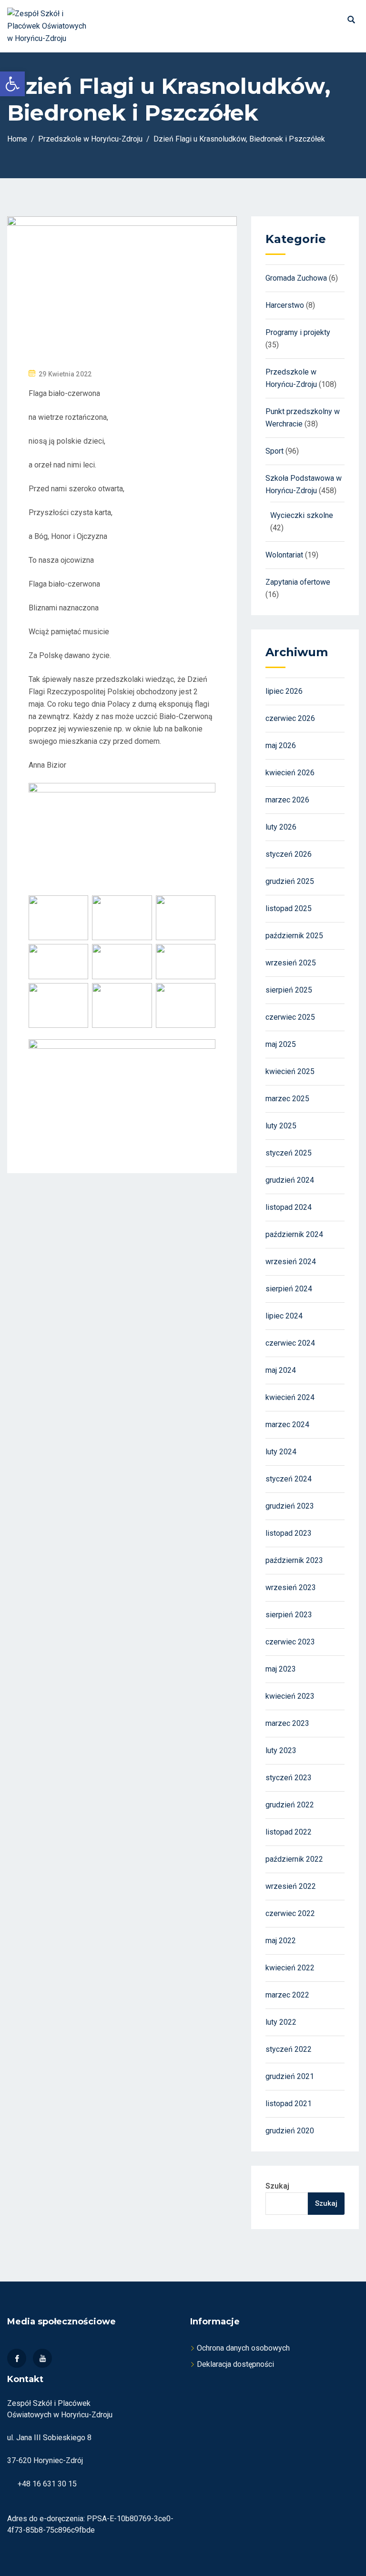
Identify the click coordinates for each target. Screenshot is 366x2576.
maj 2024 (281, 1370)
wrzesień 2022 (291, 1886)
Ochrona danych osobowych (243, 2348)
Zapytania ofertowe (298, 582)
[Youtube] (42, 2358)
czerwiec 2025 (290, 1017)
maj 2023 (281, 1669)
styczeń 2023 (289, 1778)
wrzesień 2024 (291, 1262)
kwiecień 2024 (290, 1397)
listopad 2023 (289, 1533)
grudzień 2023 (290, 1506)
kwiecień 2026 (290, 773)
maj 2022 (281, 1941)
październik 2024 (294, 1234)
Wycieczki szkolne (302, 515)
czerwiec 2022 (290, 1913)
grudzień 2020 (290, 2131)
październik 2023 (294, 1560)
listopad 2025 (289, 908)
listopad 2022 (289, 1832)
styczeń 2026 (289, 854)
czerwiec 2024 (290, 1343)
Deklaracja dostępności (235, 2364)
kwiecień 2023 (290, 1696)
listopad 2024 (289, 1207)
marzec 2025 (287, 1099)
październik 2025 (294, 936)
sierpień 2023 (289, 1615)
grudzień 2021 (290, 2076)
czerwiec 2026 (290, 718)
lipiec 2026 (284, 691)
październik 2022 (294, 1859)
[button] (12, 84)
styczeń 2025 (289, 1153)
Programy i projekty (298, 332)
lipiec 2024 (284, 1316)
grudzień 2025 (290, 881)
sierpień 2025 (289, 990)
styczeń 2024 (289, 1479)
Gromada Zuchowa (296, 278)
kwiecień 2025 (290, 1071)
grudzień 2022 (290, 1805)
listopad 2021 (289, 2104)
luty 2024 (281, 1452)
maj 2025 (281, 1044)
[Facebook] (17, 2358)
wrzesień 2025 (291, 963)
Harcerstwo (285, 305)
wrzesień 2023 (291, 1587)
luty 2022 (281, 2022)
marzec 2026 (287, 800)
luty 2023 (281, 1750)
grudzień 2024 (290, 1180)
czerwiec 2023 (290, 1642)
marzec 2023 (287, 1723)
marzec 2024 (287, 1425)
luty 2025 (281, 1126)
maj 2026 (281, 745)
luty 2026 (281, 827)
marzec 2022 (287, 1995)
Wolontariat (284, 555)
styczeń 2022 (289, 2049)
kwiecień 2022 (290, 1968)
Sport (274, 451)
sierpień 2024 (289, 1289)
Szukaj (277, 2186)
